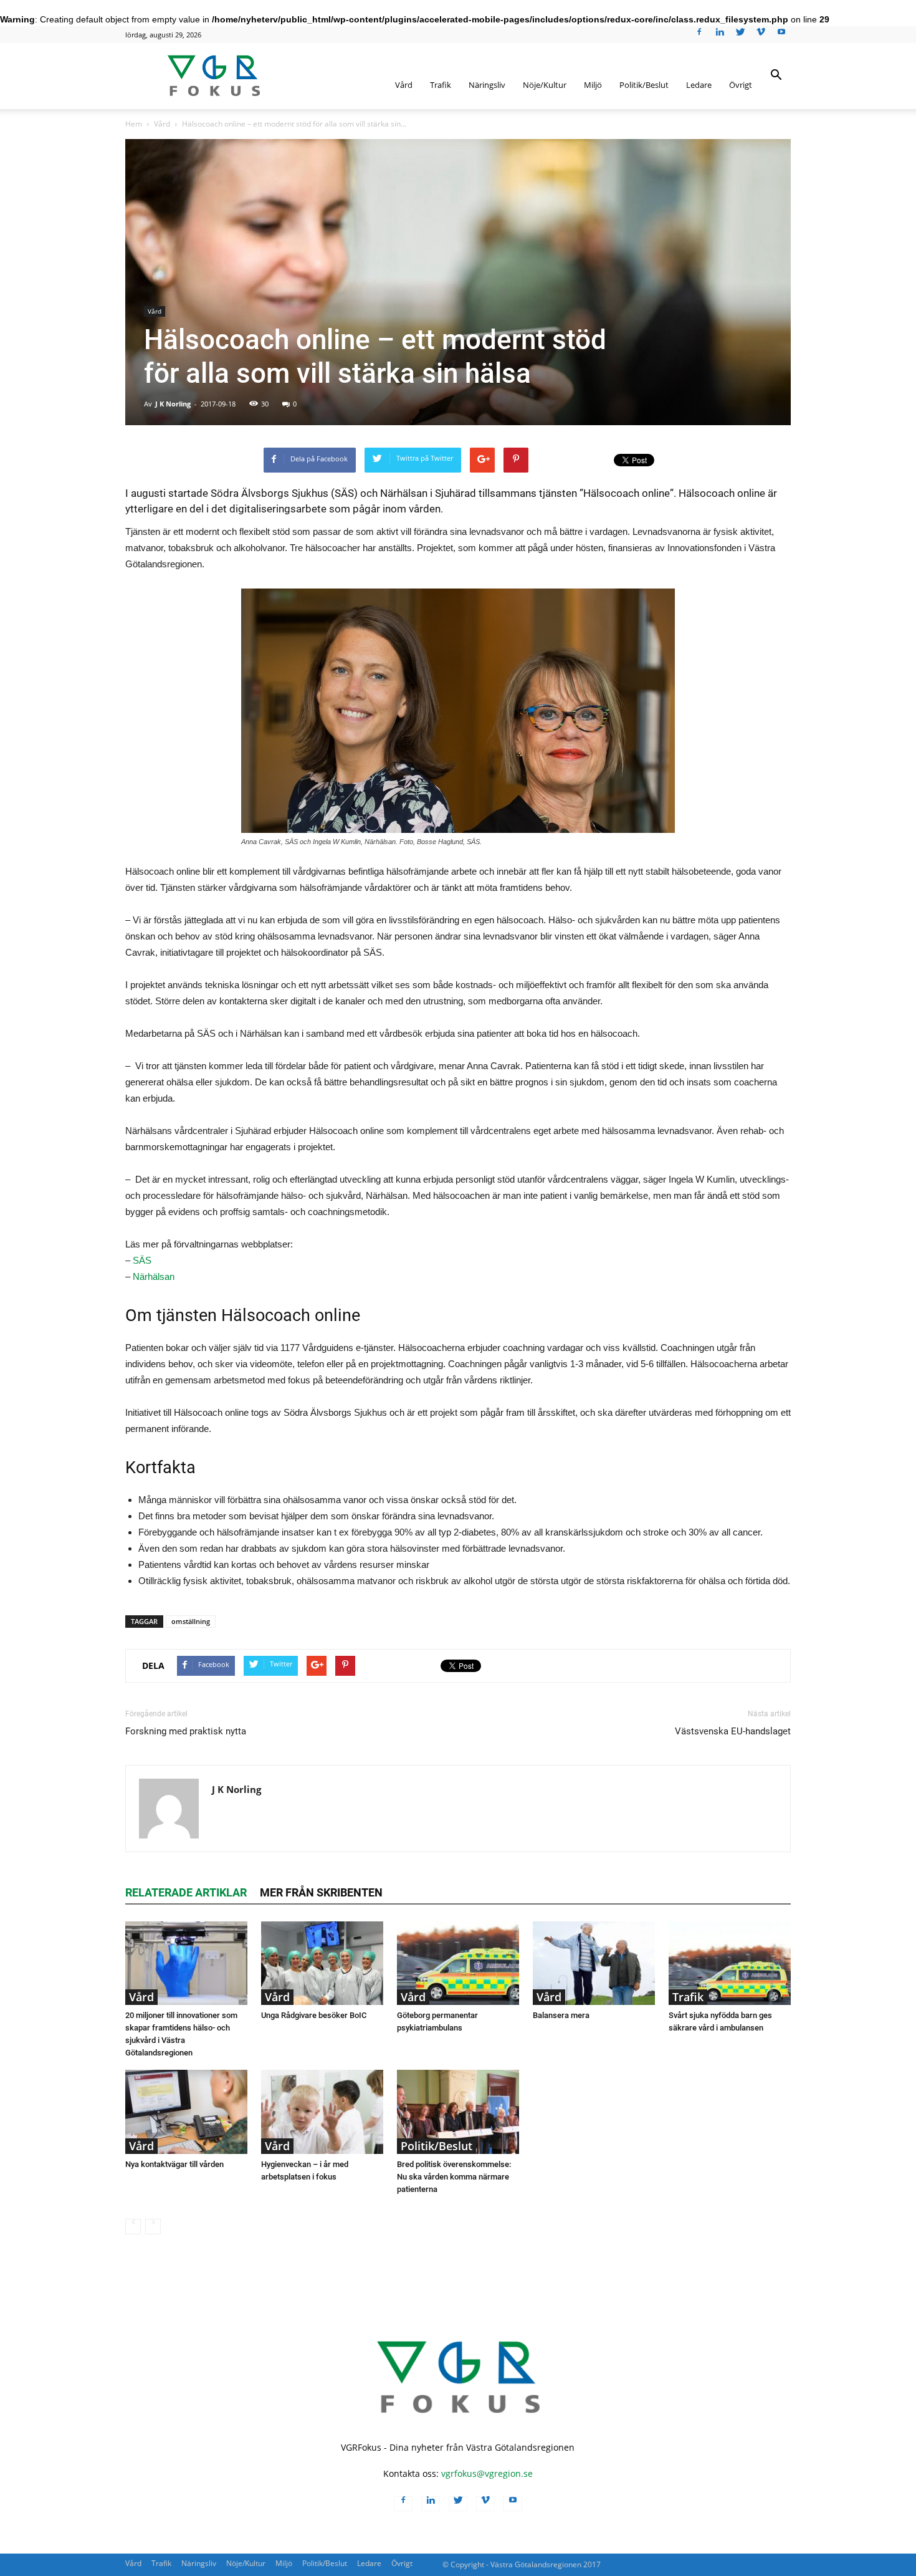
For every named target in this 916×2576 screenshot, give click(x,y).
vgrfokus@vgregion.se (487, 2473)
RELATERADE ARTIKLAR (186, 1892)
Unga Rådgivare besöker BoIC (314, 2015)
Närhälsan (154, 1276)
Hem (134, 124)
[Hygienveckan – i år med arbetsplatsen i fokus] (322, 2112)
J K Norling (173, 404)
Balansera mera (561, 2015)
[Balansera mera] (594, 1963)
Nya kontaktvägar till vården (174, 2164)
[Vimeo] (761, 36)
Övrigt (741, 85)
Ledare (699, 85)
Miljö (593, 85)
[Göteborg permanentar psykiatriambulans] (458, 1963)
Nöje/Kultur (545, 85)
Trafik (441, 85)
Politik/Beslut (644, 85)
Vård (404, 85)
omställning (191, 1621)
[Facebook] (699, 36)
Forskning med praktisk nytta (186, 1731)
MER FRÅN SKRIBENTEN (321, 1892)
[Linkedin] (720, 36)
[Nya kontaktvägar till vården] (186, 2112)
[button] (776, 84)
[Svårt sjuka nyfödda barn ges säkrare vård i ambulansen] (730, 1963)
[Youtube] (781, 36)
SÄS (142, 1260)
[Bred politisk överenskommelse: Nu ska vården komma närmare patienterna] (458, 2112)
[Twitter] (740, 36)
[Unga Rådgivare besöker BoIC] (322, 1963)
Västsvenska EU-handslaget (733, 1731)
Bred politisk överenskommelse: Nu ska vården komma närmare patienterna (454, 2177)
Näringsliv (487, 85)
